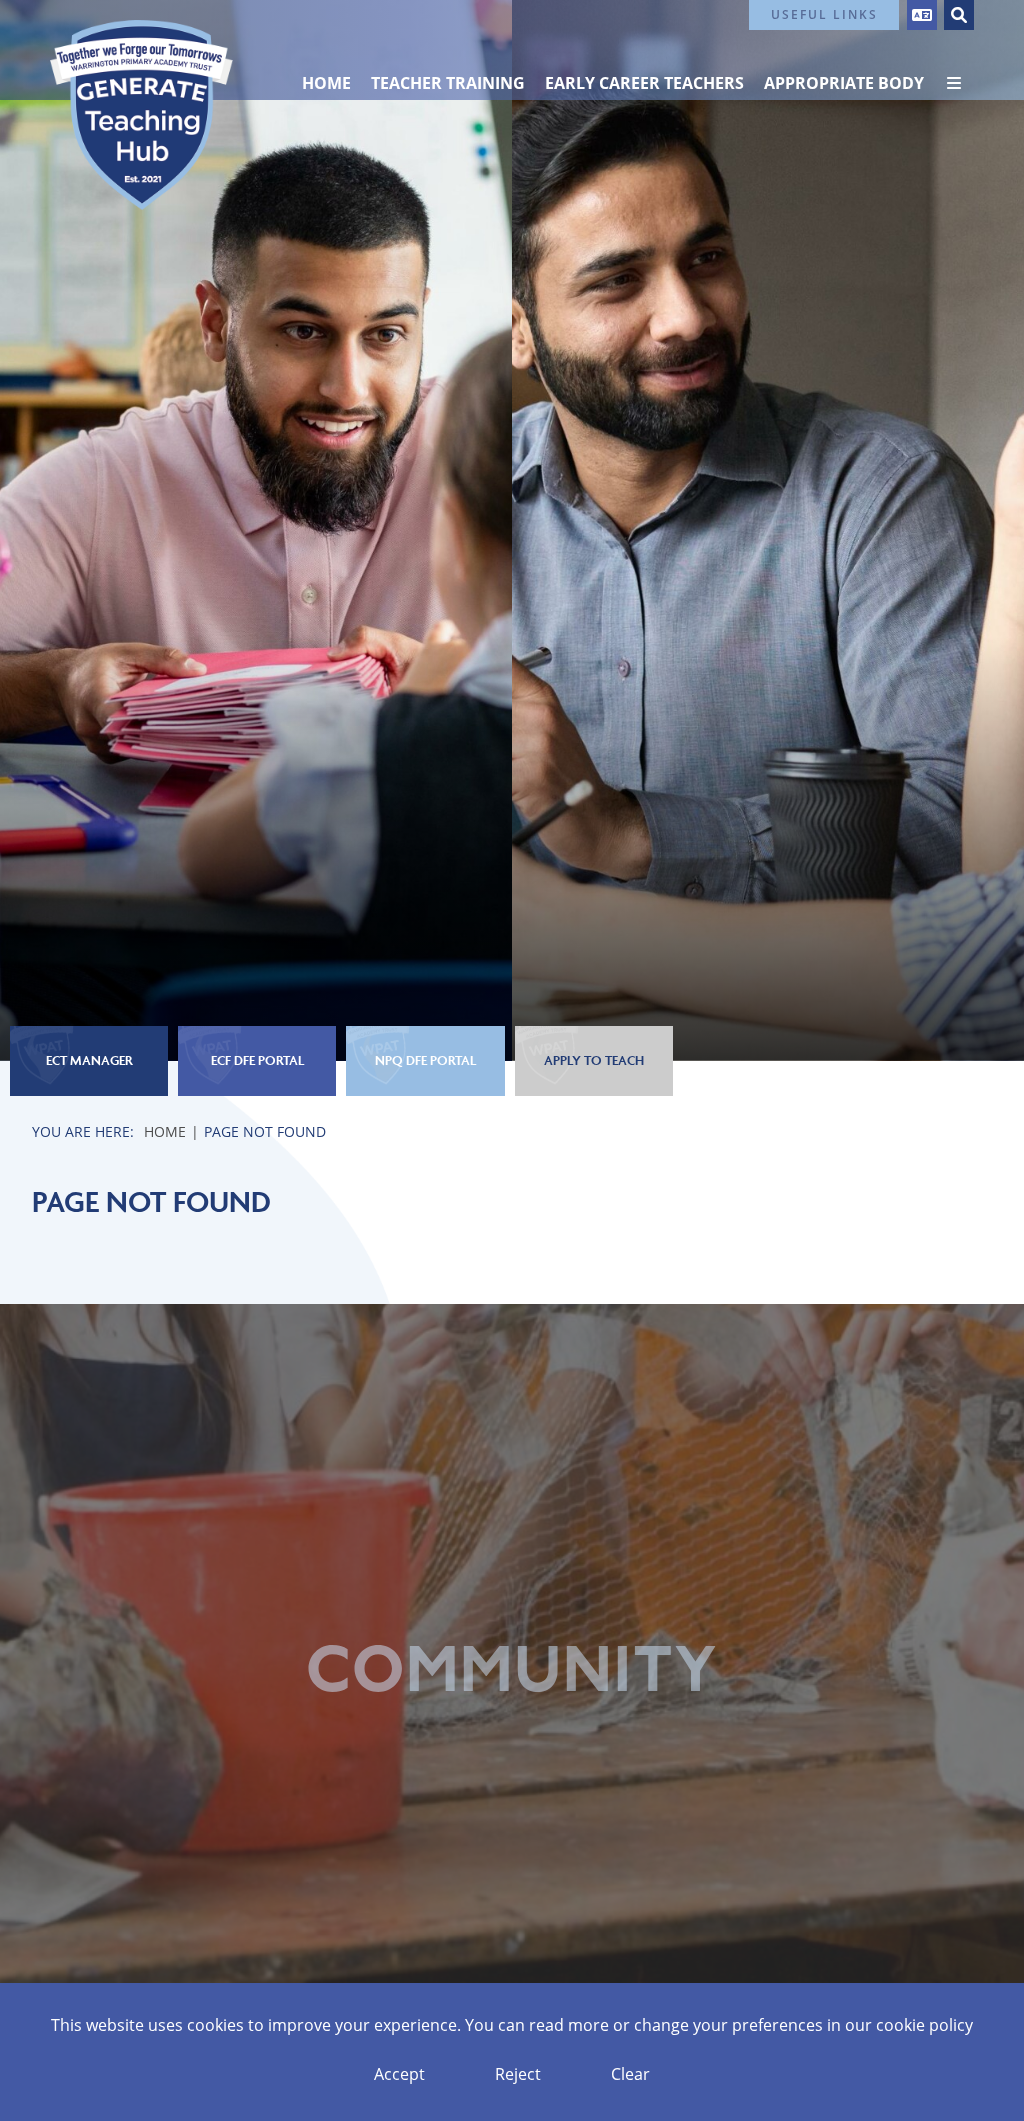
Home (165, 1131)
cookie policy (924, 2025)
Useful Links (824, 14)
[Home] (141, 115)
